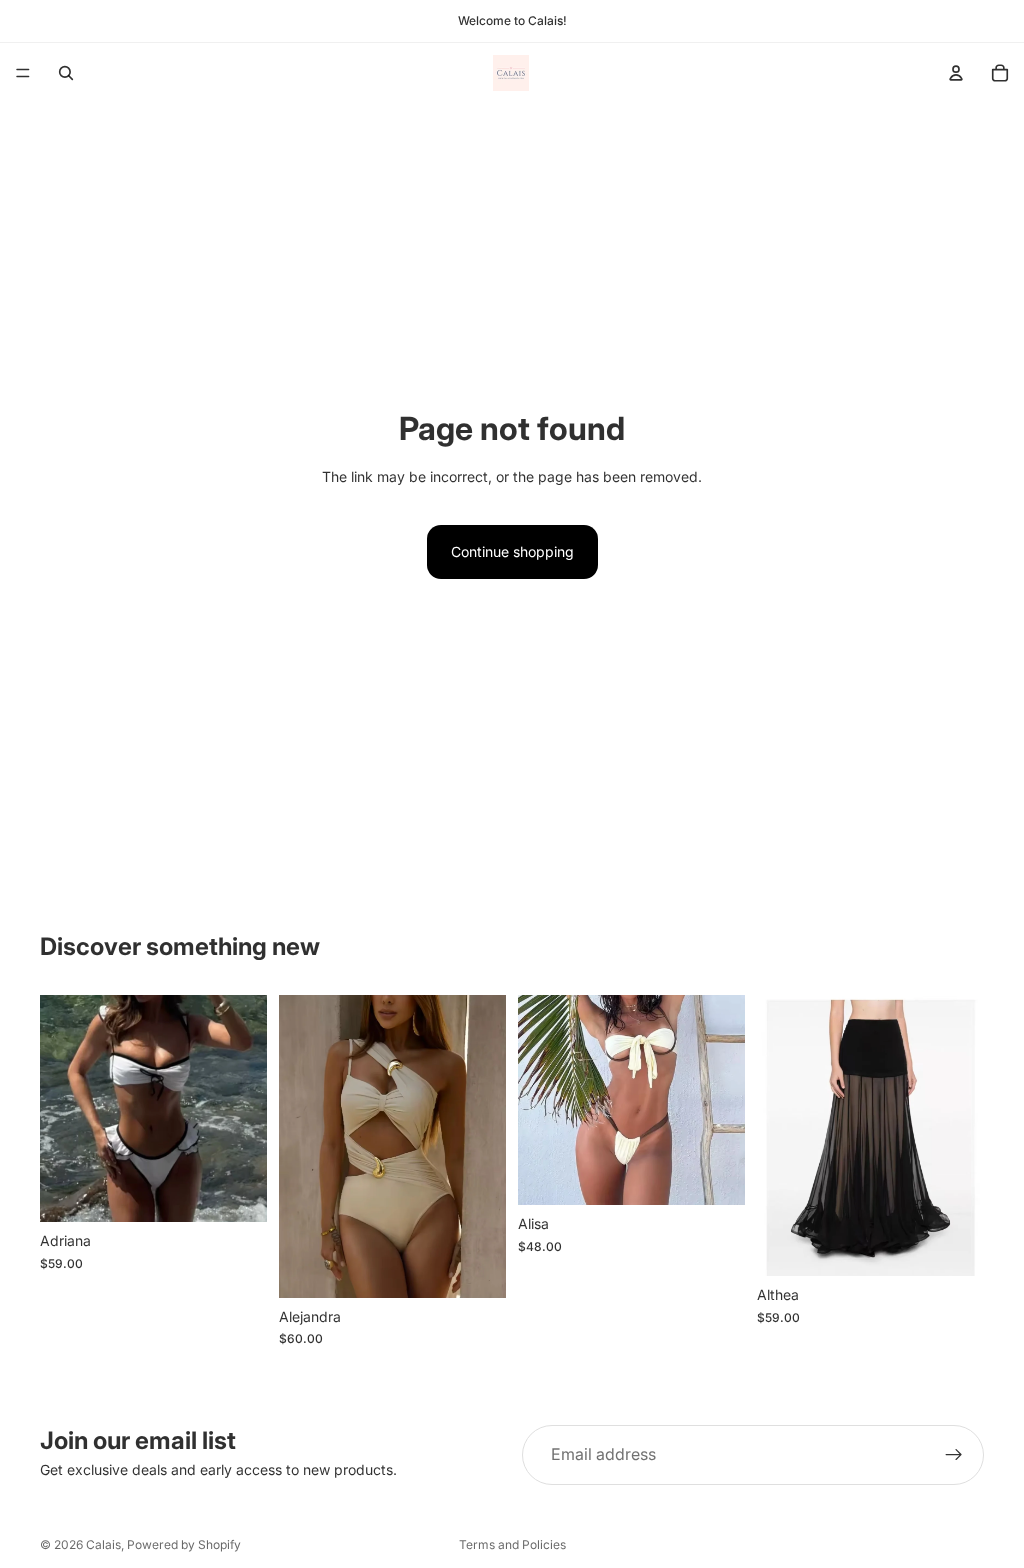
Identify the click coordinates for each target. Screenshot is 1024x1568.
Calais (103, 1544)
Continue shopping (512, 551)
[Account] (956, 73)
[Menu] (23, 73)
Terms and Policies (512, 1544)
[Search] (66, 73)
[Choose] (236, 1191)
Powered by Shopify (184, 1544)
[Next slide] (245, 1109)
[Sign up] (954, 1455)
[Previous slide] (62, 1109)
